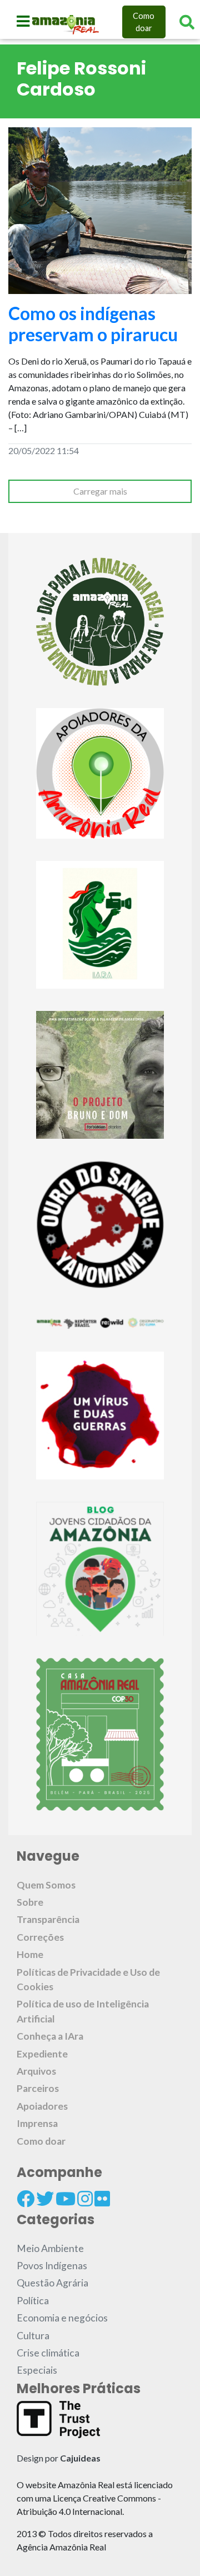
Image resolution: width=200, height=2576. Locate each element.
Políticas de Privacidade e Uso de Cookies (88, 1979)
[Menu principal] (23, 21)
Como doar (144, 22)
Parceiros (38, 2088)
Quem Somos (46, 1885)
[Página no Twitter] (45, 2199)
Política (33, 2301)
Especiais (37, 2370)
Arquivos (36, 2071)
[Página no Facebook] (26, 2199)
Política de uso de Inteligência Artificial (83, 2011)
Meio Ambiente (50, 2248)
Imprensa (37, 2123)
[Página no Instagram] (85, 2199)
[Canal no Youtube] (66, 2199)
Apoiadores (42, 2106)
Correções (40, 1937)
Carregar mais (100, 491)
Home (30, 1954)
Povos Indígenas (52, 2266)
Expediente (42, 2054)
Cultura (33, 2336)
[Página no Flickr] (102, 2199)
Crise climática (48, 2353)
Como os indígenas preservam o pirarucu (93, 324)
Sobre (30, 1902)
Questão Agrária (52, 2283)
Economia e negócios (62, 2318)
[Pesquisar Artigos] (187, 22)
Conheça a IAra (50, 2036)
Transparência (48, 1919)
